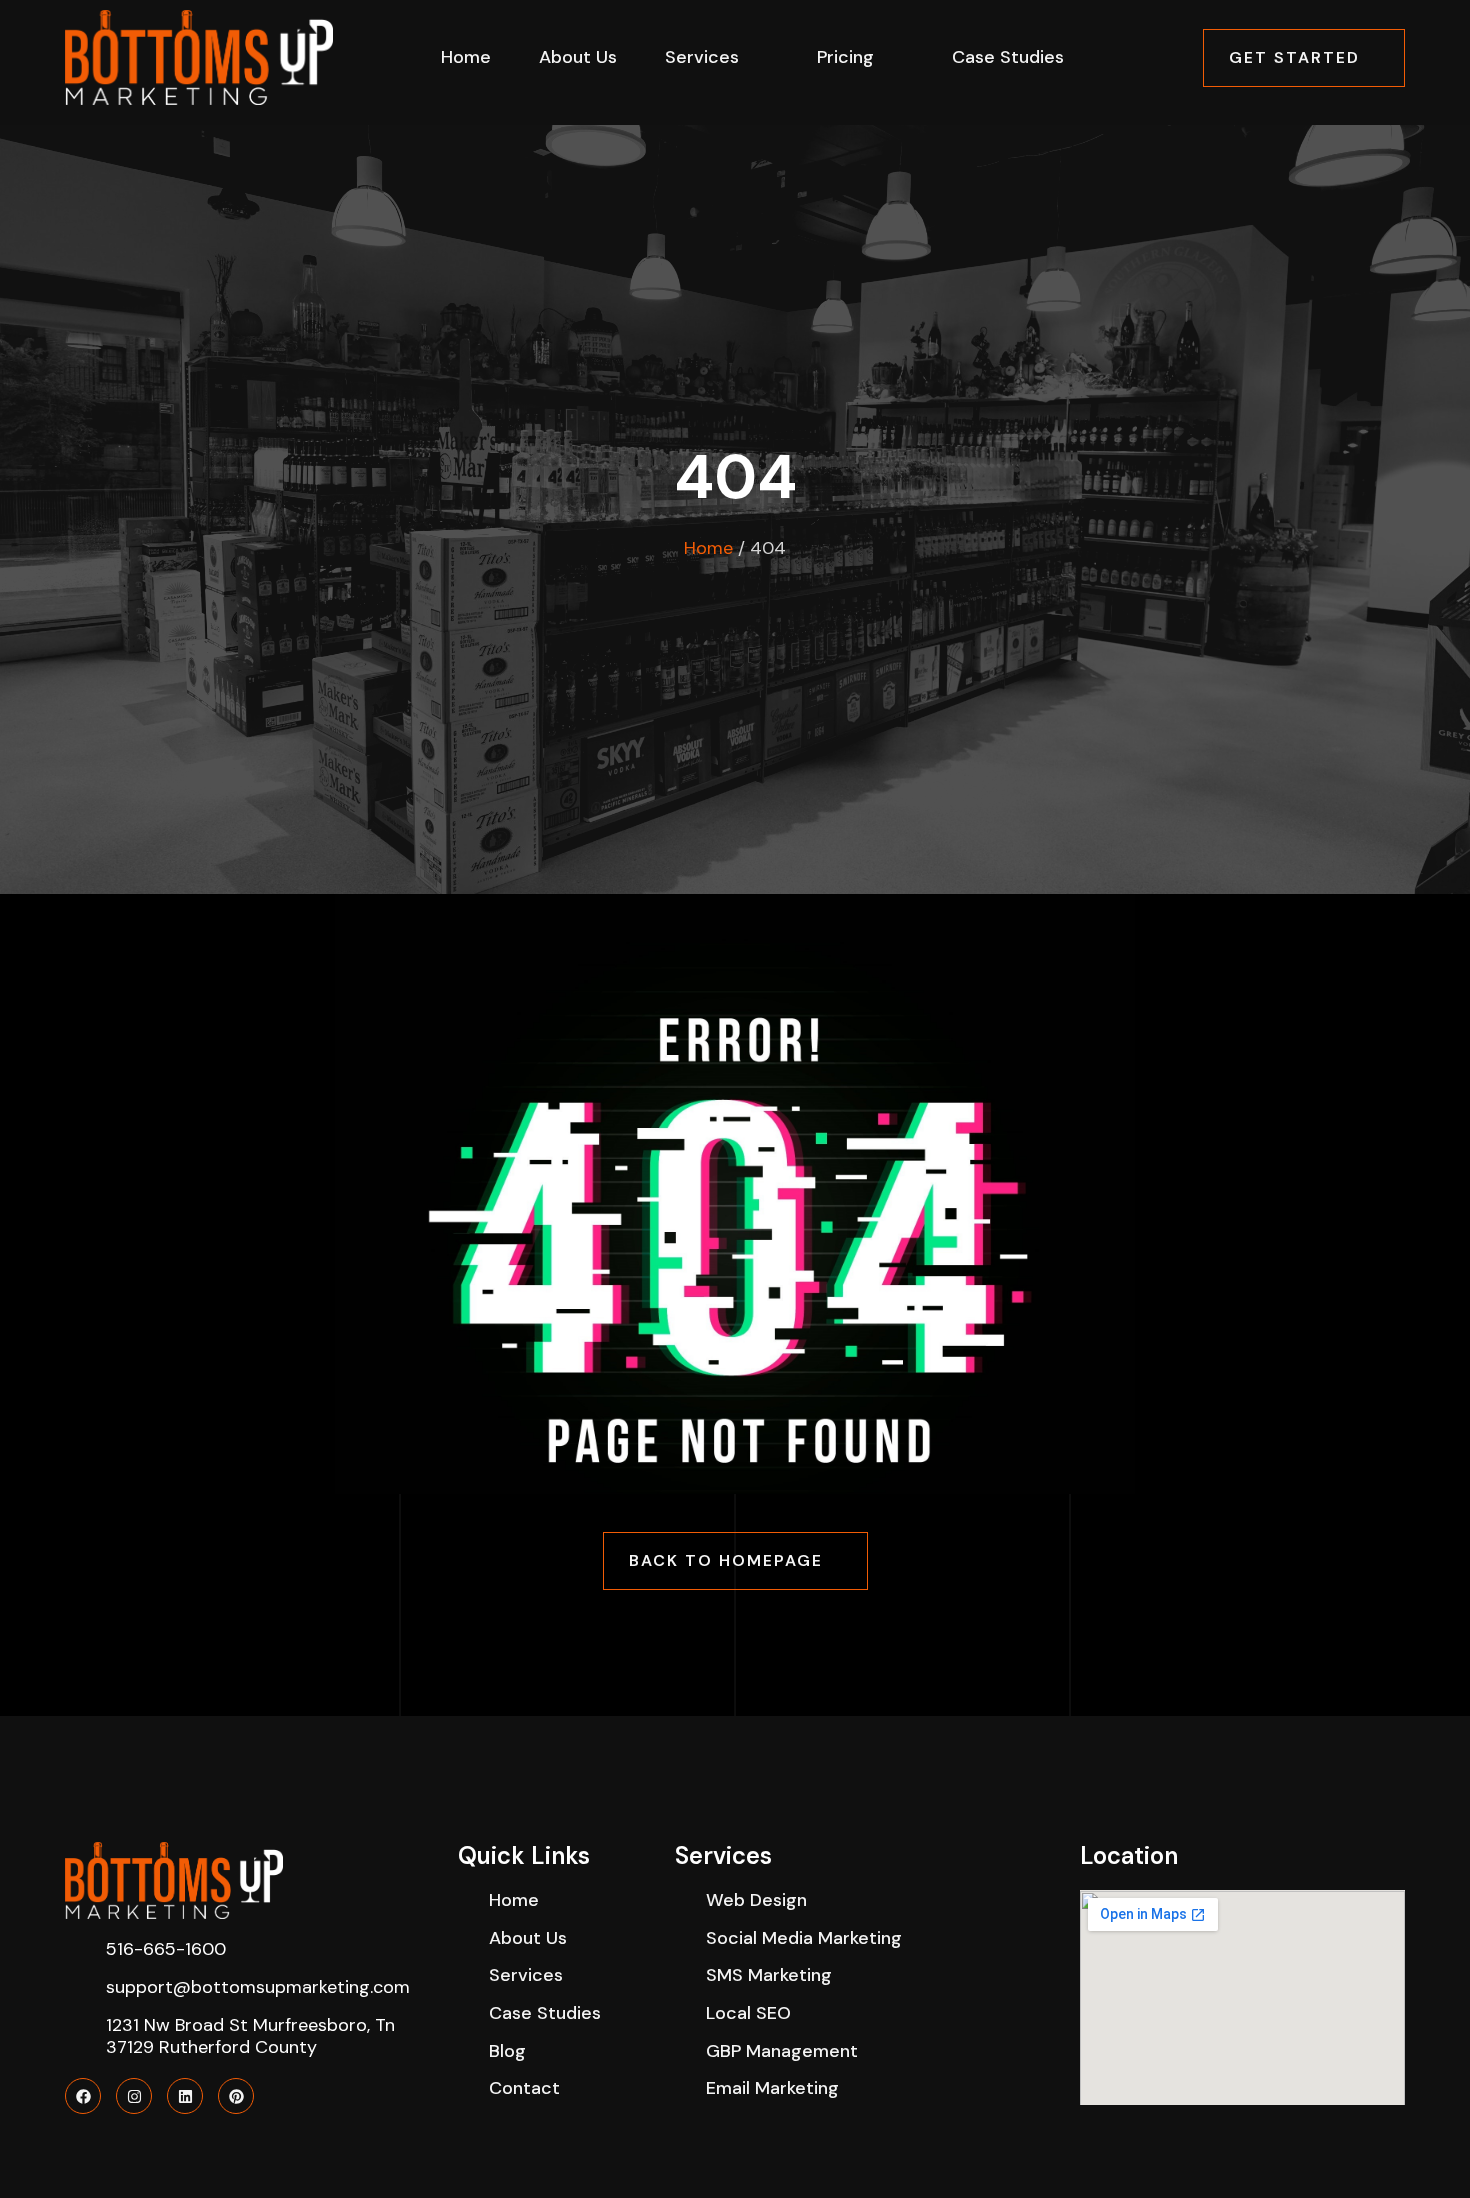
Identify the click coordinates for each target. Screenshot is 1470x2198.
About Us (578, 57)
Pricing (845, 57)
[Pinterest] (236, 2096)
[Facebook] (83, 2096)
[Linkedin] (185, 2096)
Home (466, 57)
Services (702, 57)
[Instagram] (134, 2096)
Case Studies (1008, 57)
